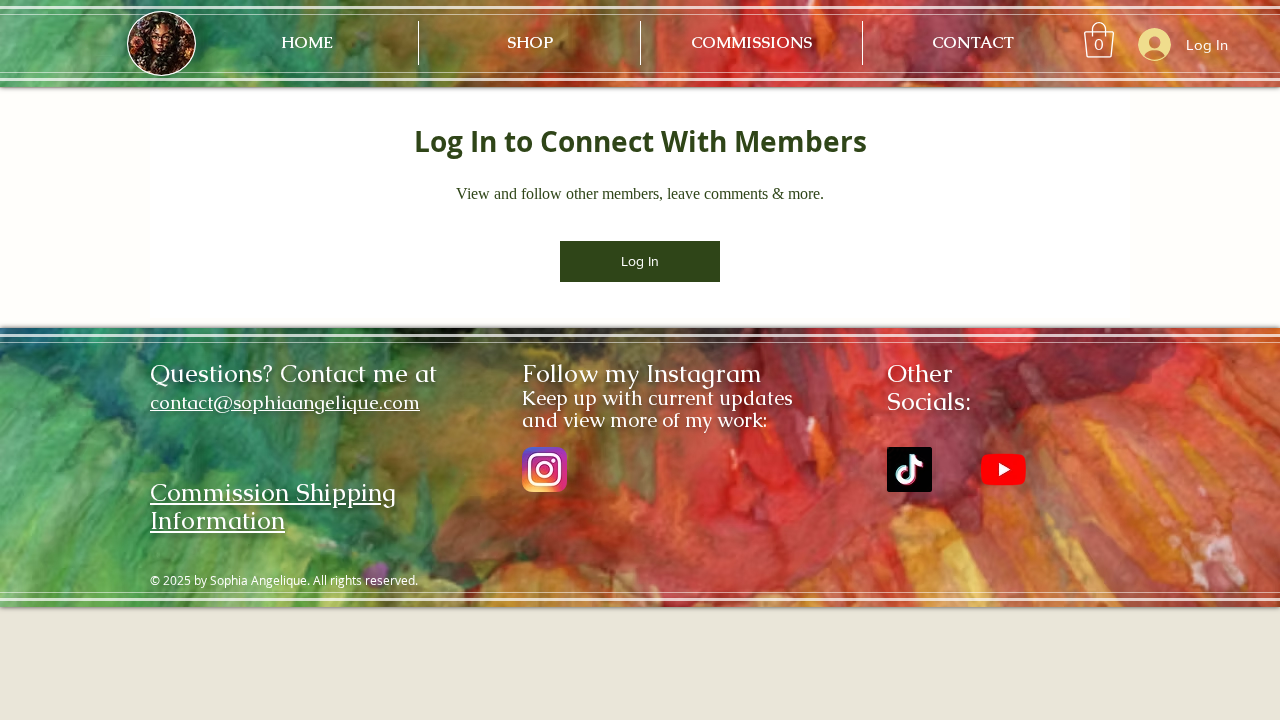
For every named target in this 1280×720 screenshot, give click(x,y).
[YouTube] (1003, 469)
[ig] (544, 469)
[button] (1099, 40)
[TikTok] (909, 469)
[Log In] (1152, 44)
